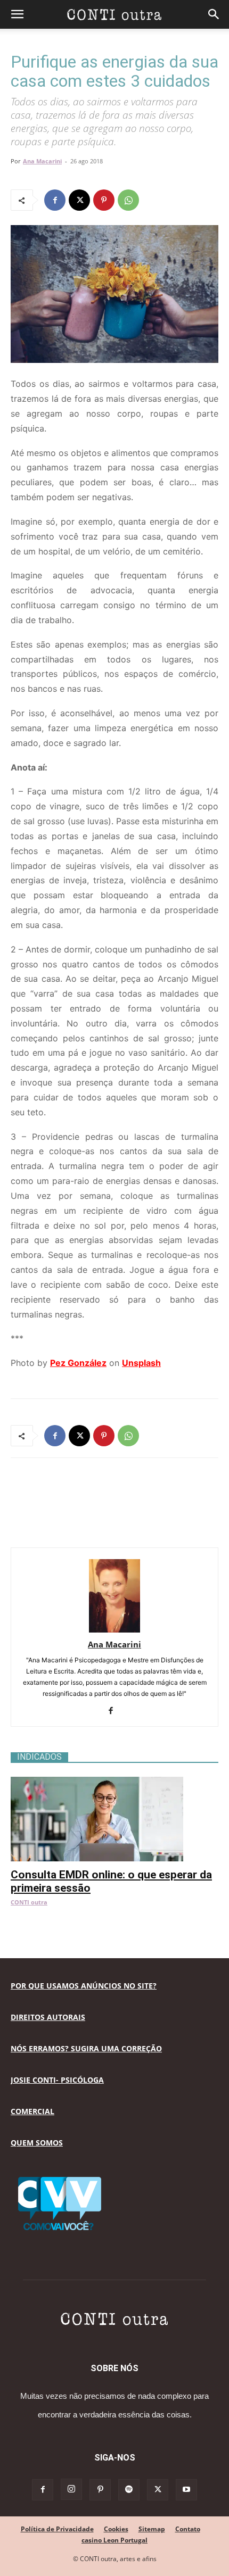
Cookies (116, 2529)
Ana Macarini (42, 161)
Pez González (78, 1363)
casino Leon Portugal (114, 2540)
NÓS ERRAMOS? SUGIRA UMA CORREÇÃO (86, 2048)
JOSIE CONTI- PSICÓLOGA (57, 2080)
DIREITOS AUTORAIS (48, 2017)
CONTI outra (29, 1902)
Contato (188, 2529)
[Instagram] (71, 2489)
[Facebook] (55, 200)
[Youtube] (186, 2490)
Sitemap (152, 2529)
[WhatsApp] (128, 200)
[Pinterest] (104, 200)
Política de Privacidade (57, 2529)
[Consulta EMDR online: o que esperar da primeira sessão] (114, 1782)
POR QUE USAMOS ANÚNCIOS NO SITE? (84, 1986)
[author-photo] (114, 1630)
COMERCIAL (32, 2111)
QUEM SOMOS (37, 2143)
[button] (17, 14)
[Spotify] (129, 2490)
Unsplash (141, 1363)
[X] (79, 200)
